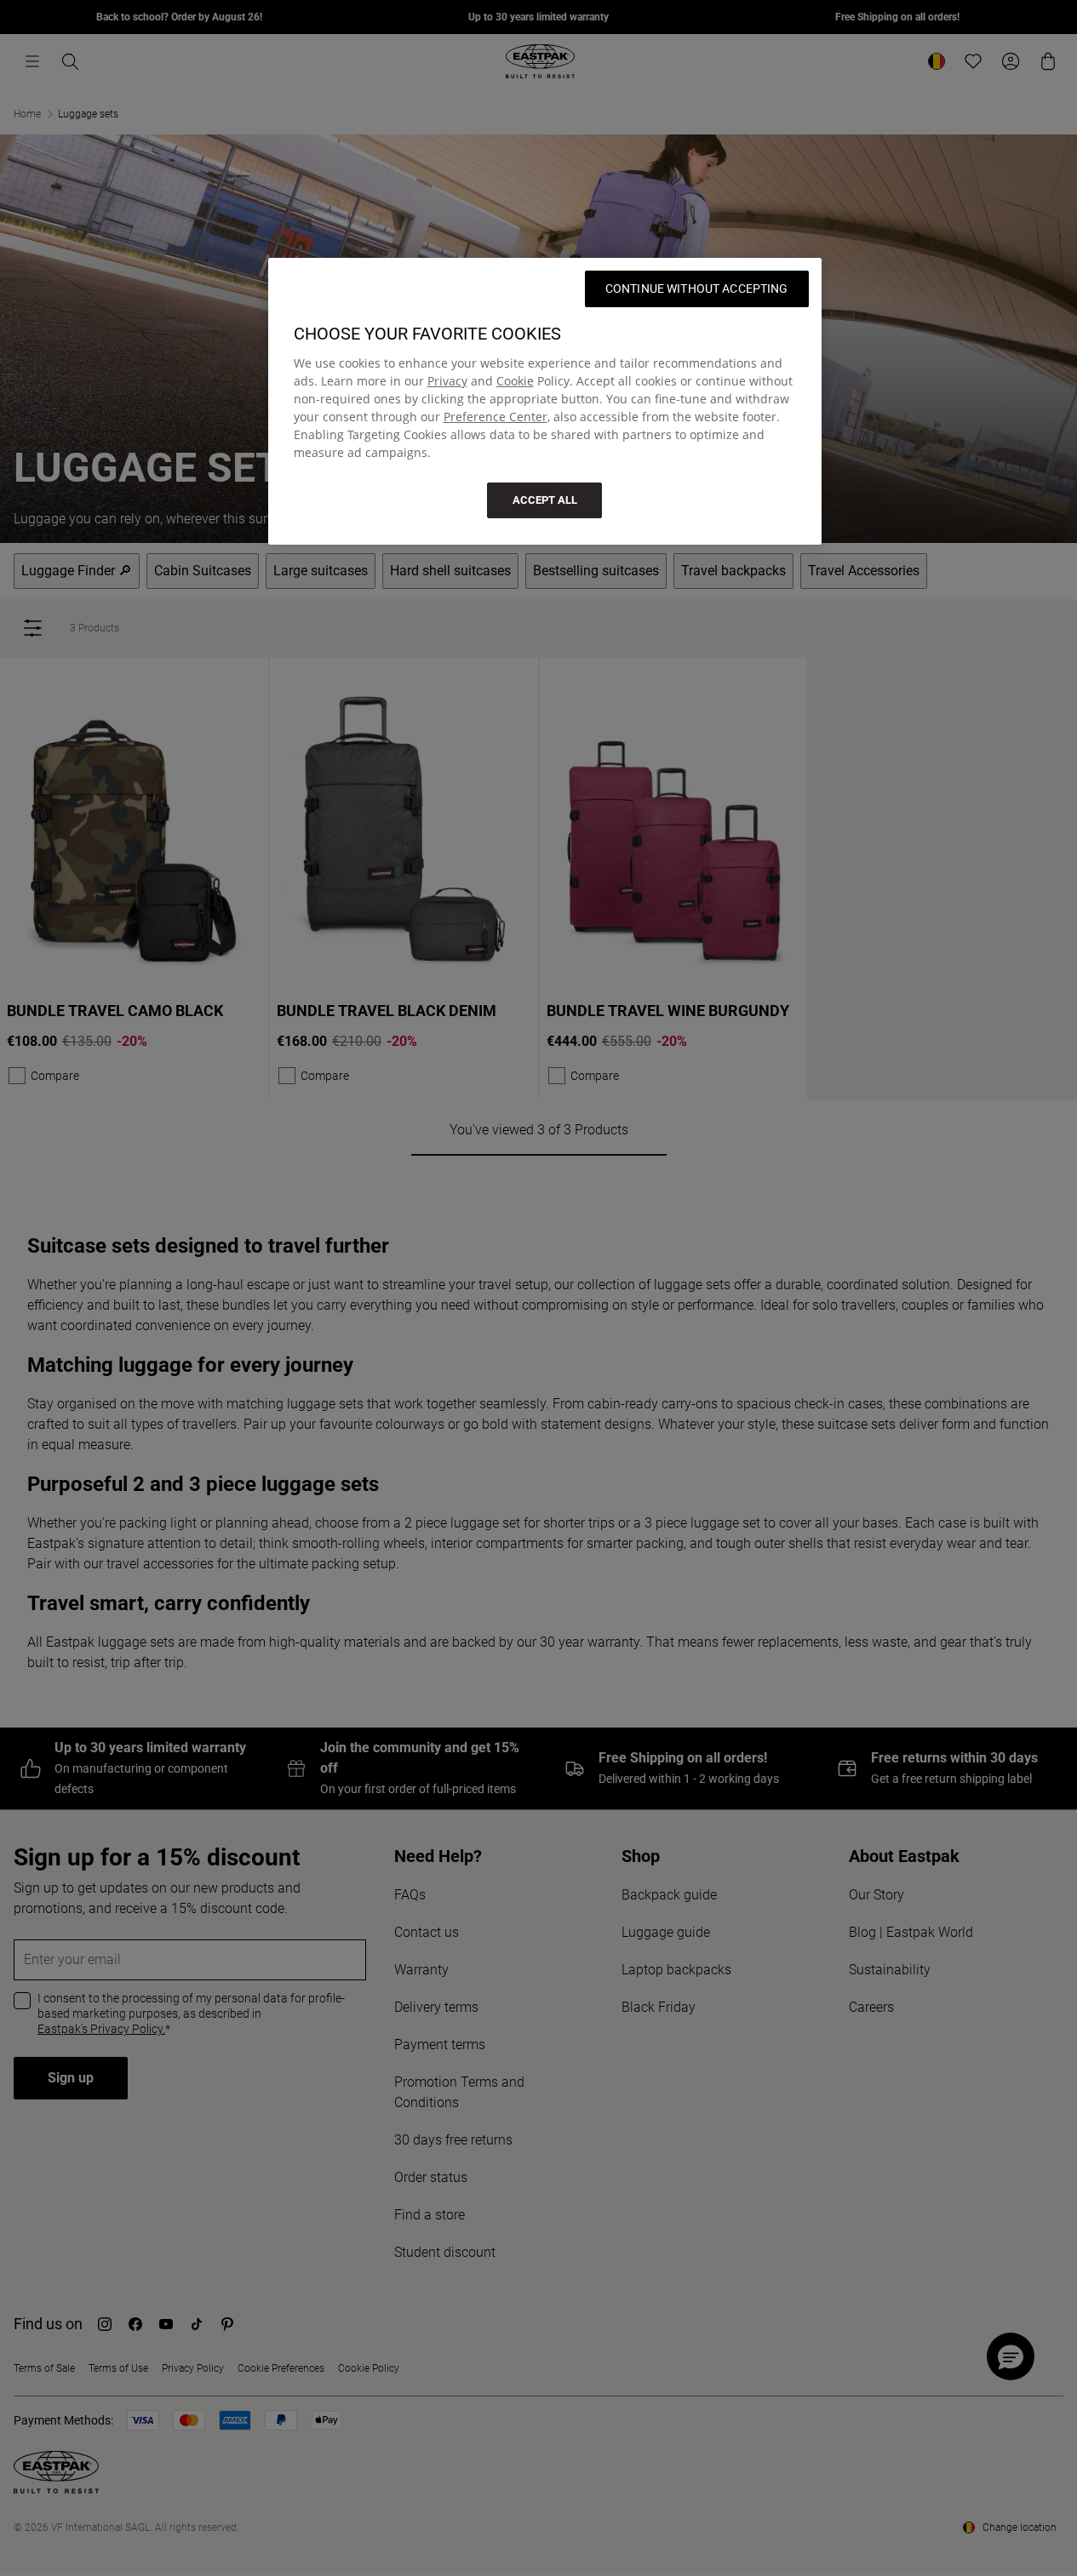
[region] (545, 401)
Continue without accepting (697, 288)
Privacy (447, 381)
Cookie (515, 381)
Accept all (545, 500)
